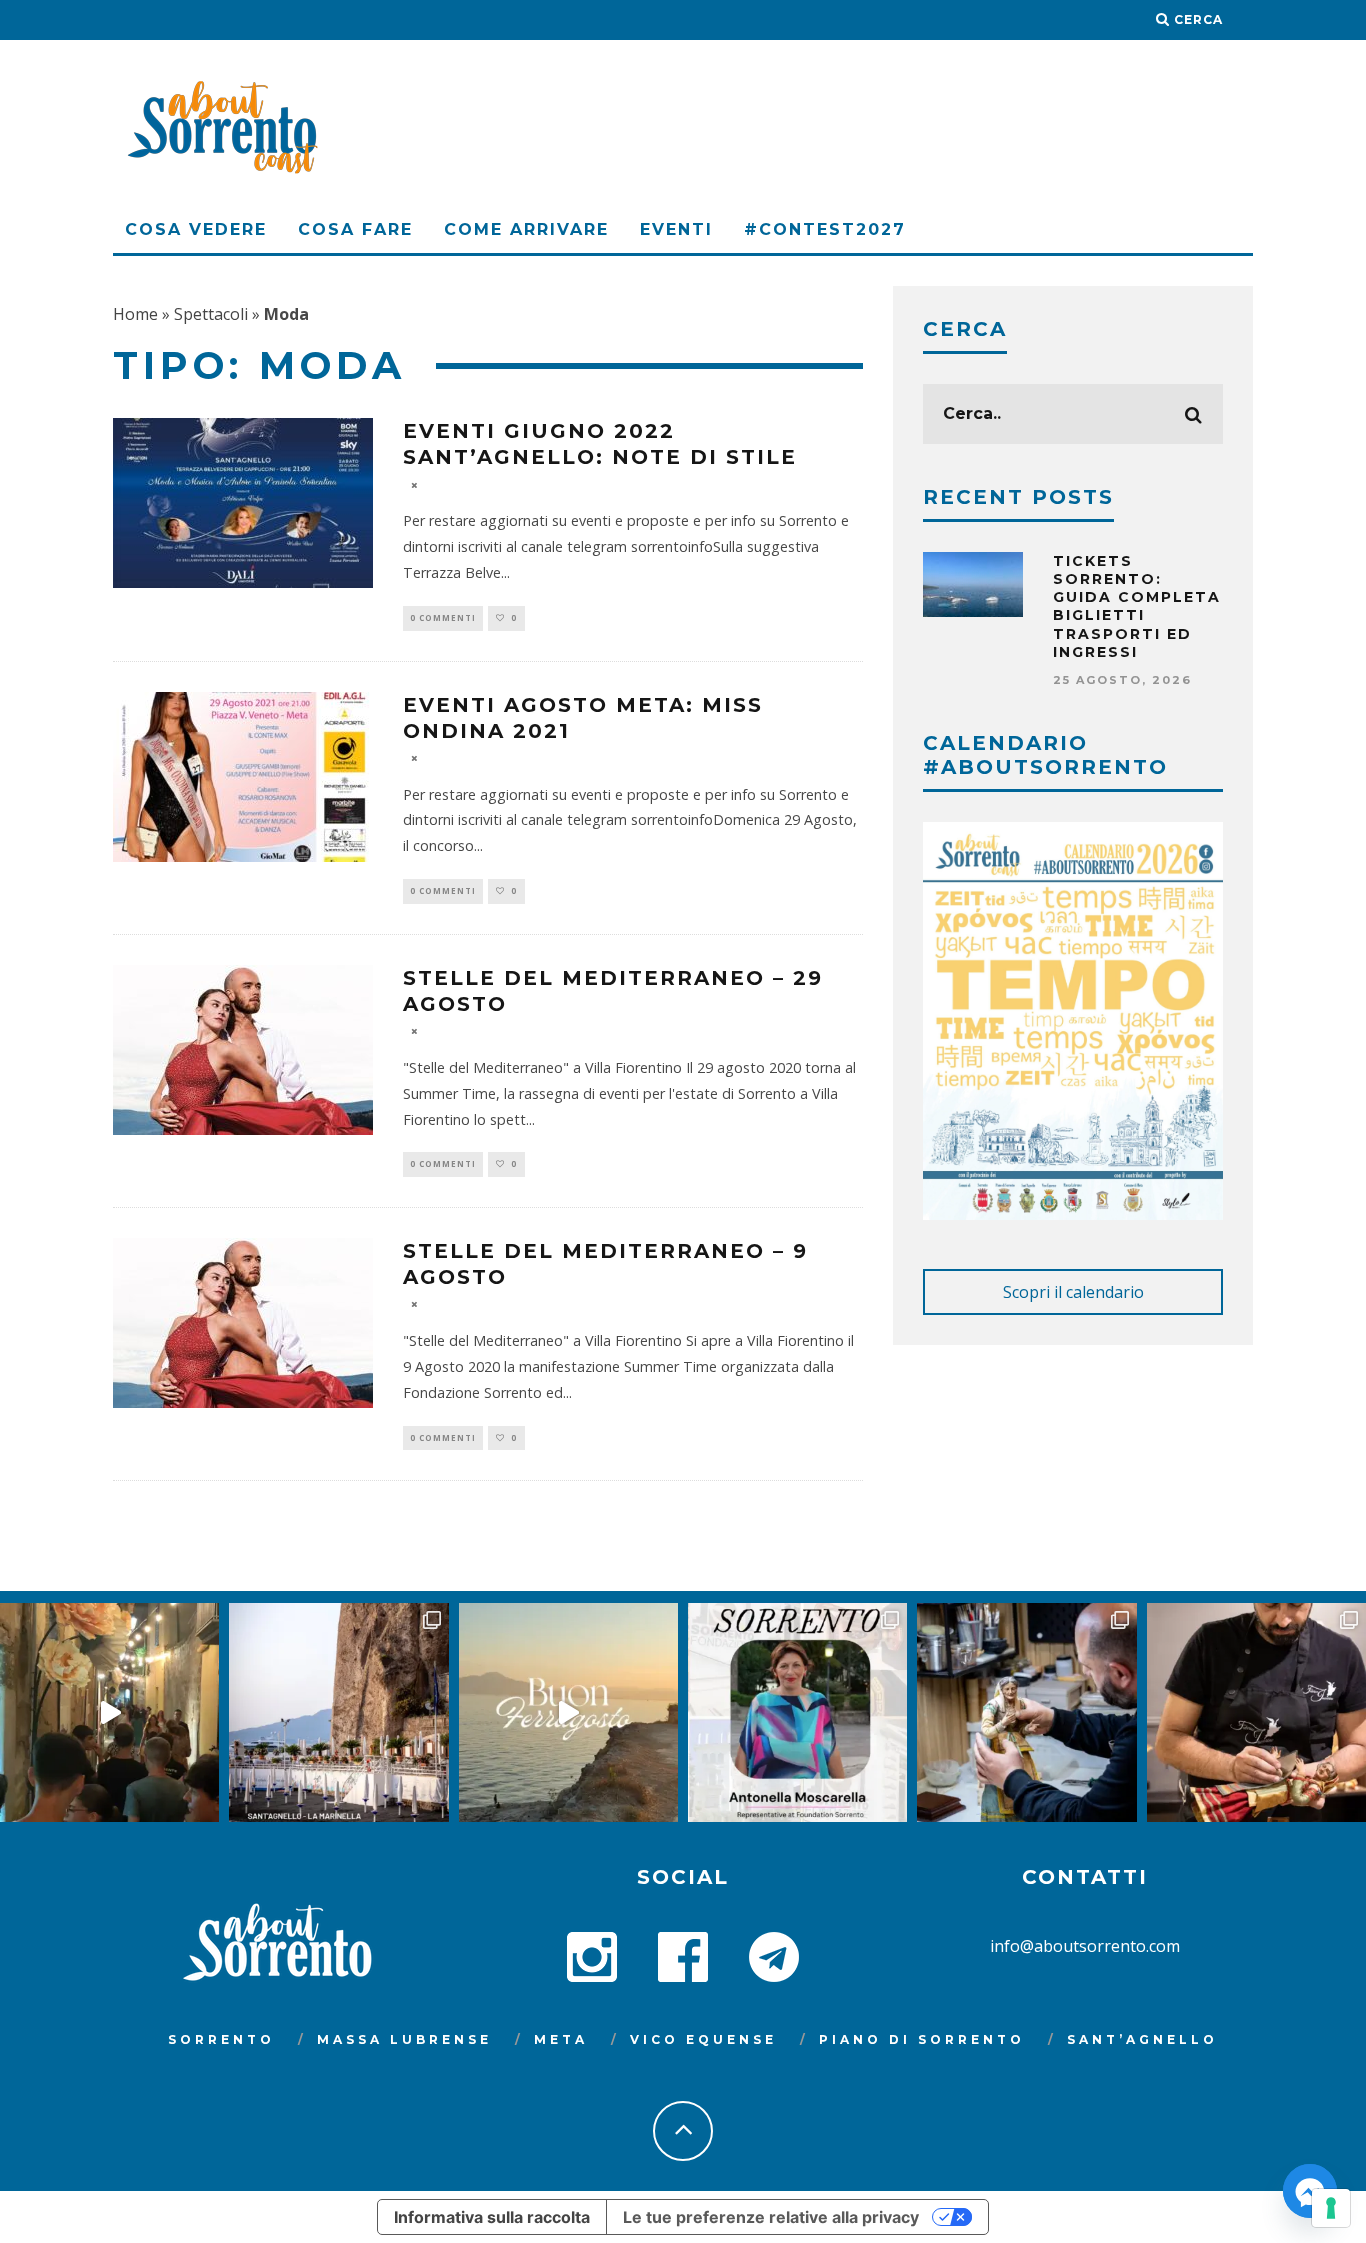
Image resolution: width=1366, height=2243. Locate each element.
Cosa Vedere (196, 229)
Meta (561, 2039)
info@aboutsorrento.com (1085, 1946)
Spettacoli (211, 314)
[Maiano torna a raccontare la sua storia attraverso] (109, 1712)
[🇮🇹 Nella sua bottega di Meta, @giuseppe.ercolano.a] (1026, 1712)
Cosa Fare (355, 229)
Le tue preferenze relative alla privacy (771, 2217)
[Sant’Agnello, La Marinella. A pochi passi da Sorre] (338, 1712)
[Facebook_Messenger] (1310, 2191)
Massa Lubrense (404, 2039)
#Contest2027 (825, 229)
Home (135, 314)
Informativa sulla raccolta (492, 2217)
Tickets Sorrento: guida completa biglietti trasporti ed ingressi (1137, 606)
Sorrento (221, 2039)
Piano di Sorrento (922, 2039)
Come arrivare (526, 229)
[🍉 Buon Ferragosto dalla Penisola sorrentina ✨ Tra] (568, 1712)
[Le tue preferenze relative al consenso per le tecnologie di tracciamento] (1331, 2208)
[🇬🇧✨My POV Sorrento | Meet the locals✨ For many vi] (797, 1712)
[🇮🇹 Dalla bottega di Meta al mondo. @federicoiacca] (1256, 1712)
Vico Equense (703, 2039)
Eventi (676, 229)
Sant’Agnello (1142, 2039)
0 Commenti (443, 617)
